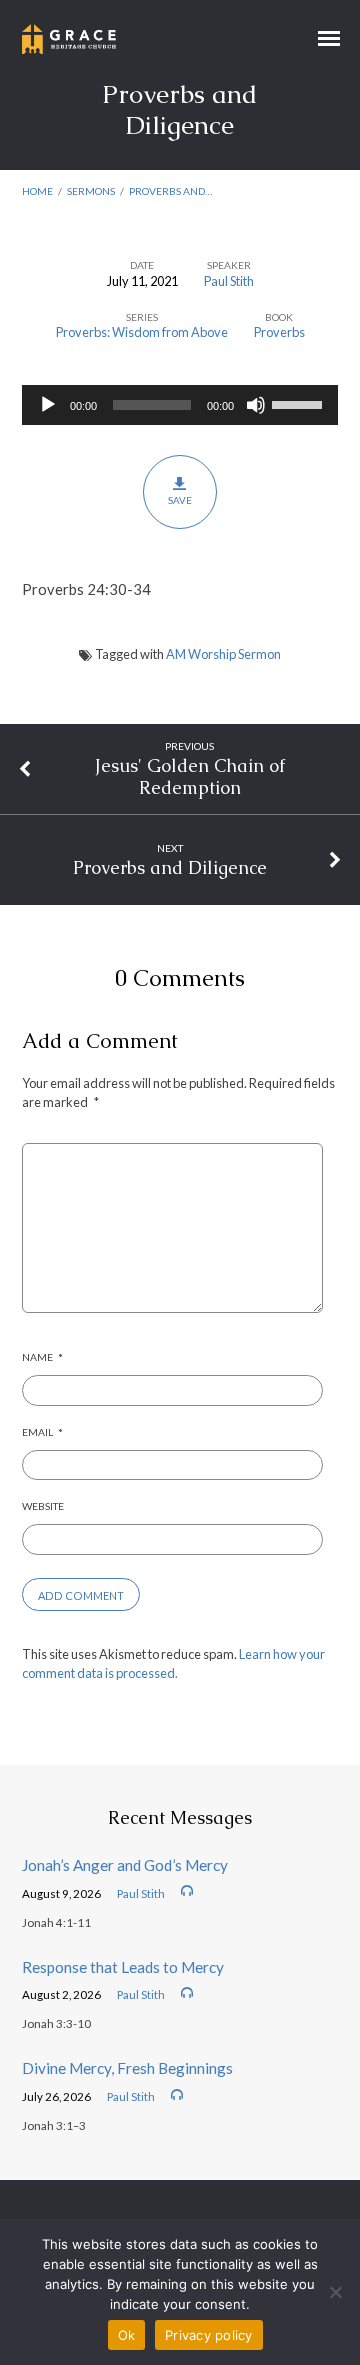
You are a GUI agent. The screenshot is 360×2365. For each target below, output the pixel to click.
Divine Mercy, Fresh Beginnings (127, 2068)
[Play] (48, 405)
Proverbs (279, 332)
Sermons (91, 191)
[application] (180, 405)
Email (42, 1432)
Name (42, 1357)
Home (37, 191)
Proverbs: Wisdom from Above (142, 332)
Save (180, 500)
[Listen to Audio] (187, 1891)
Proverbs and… (170, 191)
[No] (335, 2292)
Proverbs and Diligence (170, 867)
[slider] (300, 403)
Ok (127, 2335)
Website (43, 1506)
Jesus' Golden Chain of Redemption (190, 776)
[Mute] (256, 405)
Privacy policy (209, 2335)
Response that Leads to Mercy (123, 1967)
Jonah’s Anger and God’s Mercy (125, 1865)
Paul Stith (229, 281)
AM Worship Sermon (223, 654)
